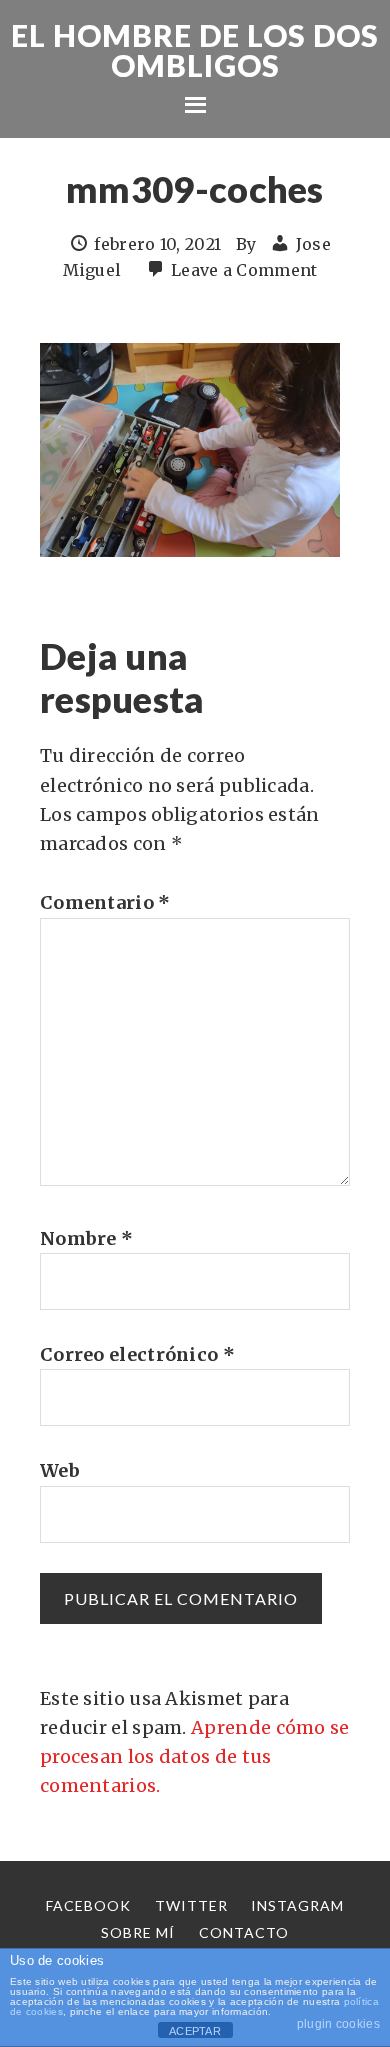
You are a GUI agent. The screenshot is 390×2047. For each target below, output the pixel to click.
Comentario (105, 902)
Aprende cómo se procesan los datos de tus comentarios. (195, 1757)
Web (60, 1470)
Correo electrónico (137, 1354)
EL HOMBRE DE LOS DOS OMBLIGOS (195, 50)
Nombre (86, 1238)
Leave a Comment (244, 270)
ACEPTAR (195, 2031)
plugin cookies (338, 2024)
